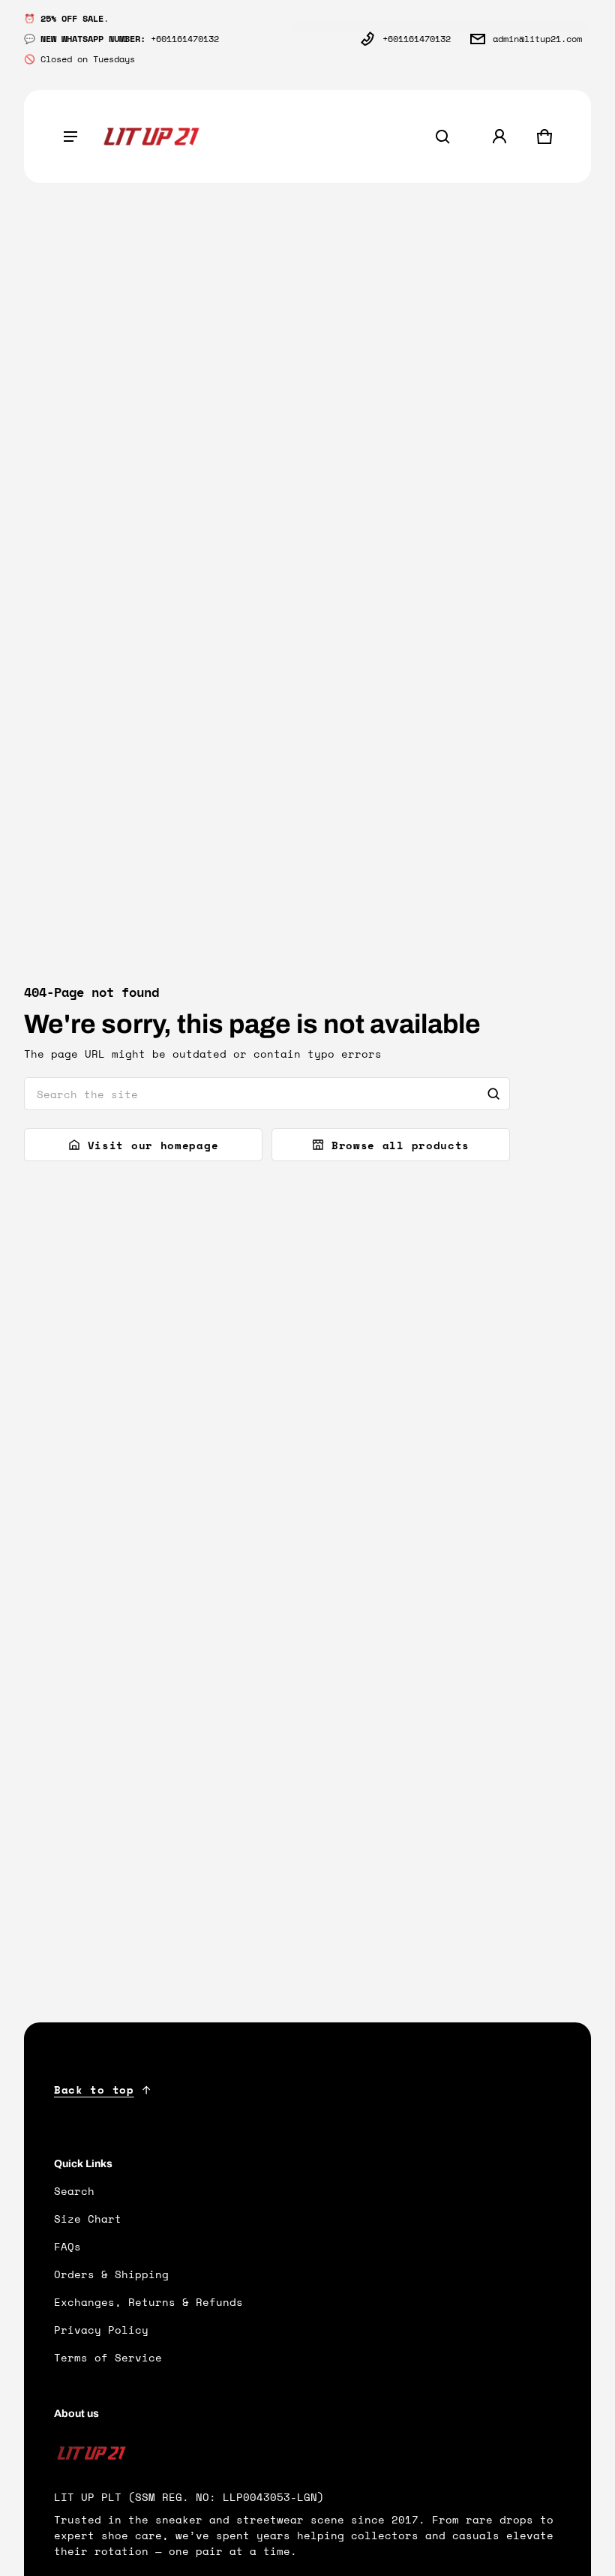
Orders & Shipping (111, 2274)
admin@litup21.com (537, 39)
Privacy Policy (101, 2330)
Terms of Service (108, 2357)
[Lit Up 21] (151, 137)
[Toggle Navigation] (70, 137)
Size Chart (88, 2219)
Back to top (94, 2090)
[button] (442, 137)
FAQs (67, 2246)
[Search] (493, 1094)
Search (74, 2191)
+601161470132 (417, 39)
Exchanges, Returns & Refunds (148, 2302)
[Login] (499, 137)
